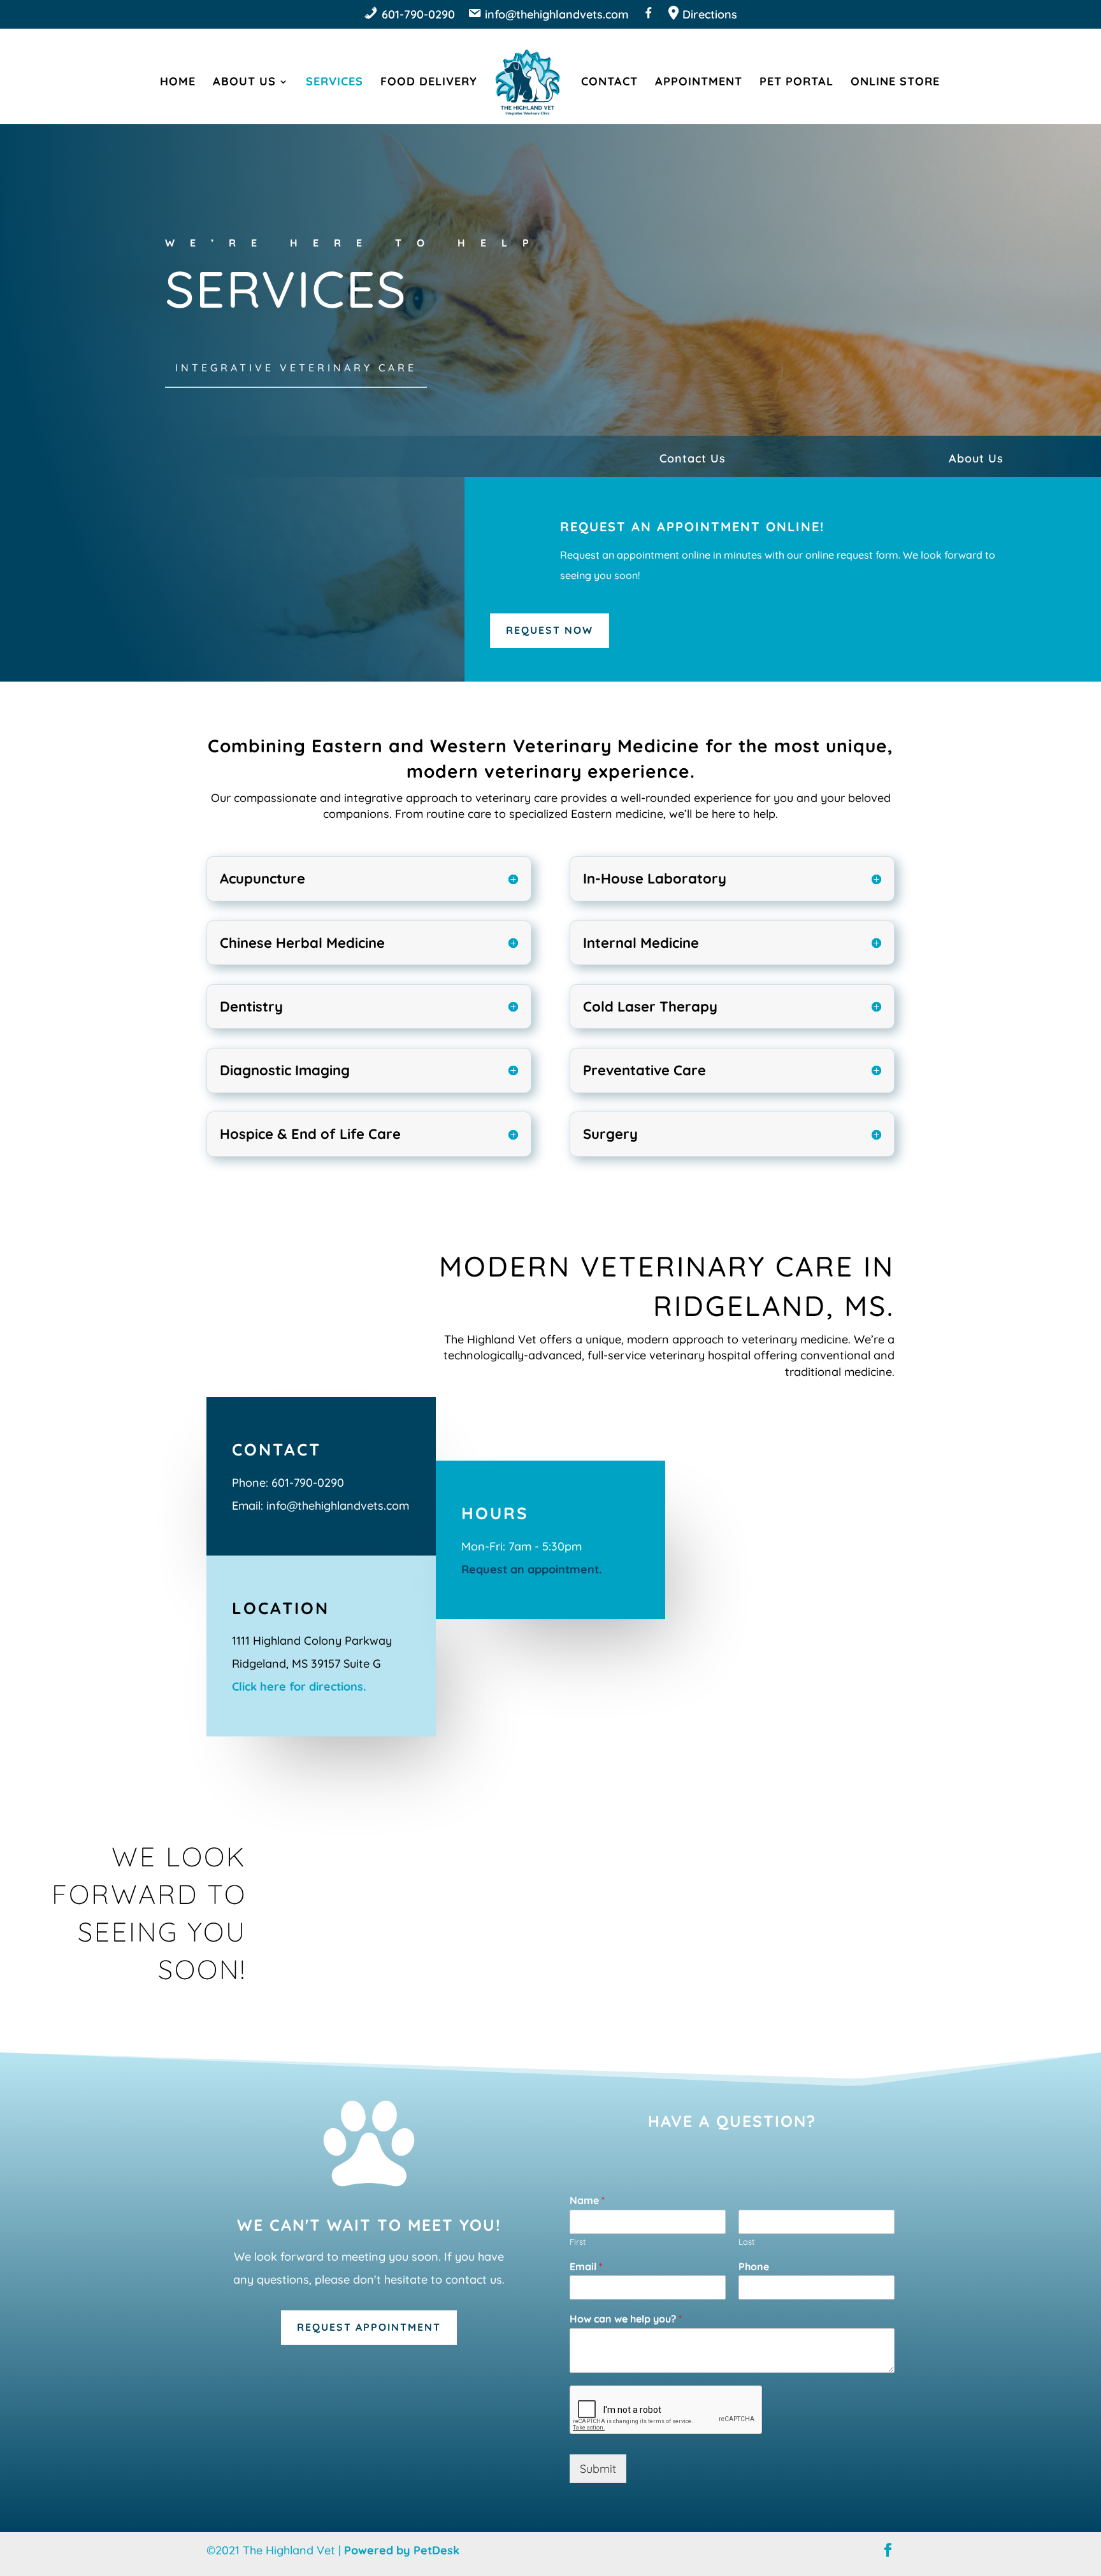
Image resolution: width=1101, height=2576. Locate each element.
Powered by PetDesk (402, 2550)
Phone (754, 2266)
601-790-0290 (308, 1483)
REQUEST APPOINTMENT (369, 2327)
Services (335, 83)
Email (586, 2266)
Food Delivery (429, 83)
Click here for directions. (299, 1686)
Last (746, 2242)
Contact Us (693, 458)
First (578, 2242)
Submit (598, 2469)
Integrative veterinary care (296, 368)
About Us (244, 83)
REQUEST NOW (550, 630)
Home (178, 83)
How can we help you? (626, 2319)
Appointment (699, 83)
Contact (609, 83)
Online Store (895, 83)
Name (587, 2200)
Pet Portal (796, 83)
